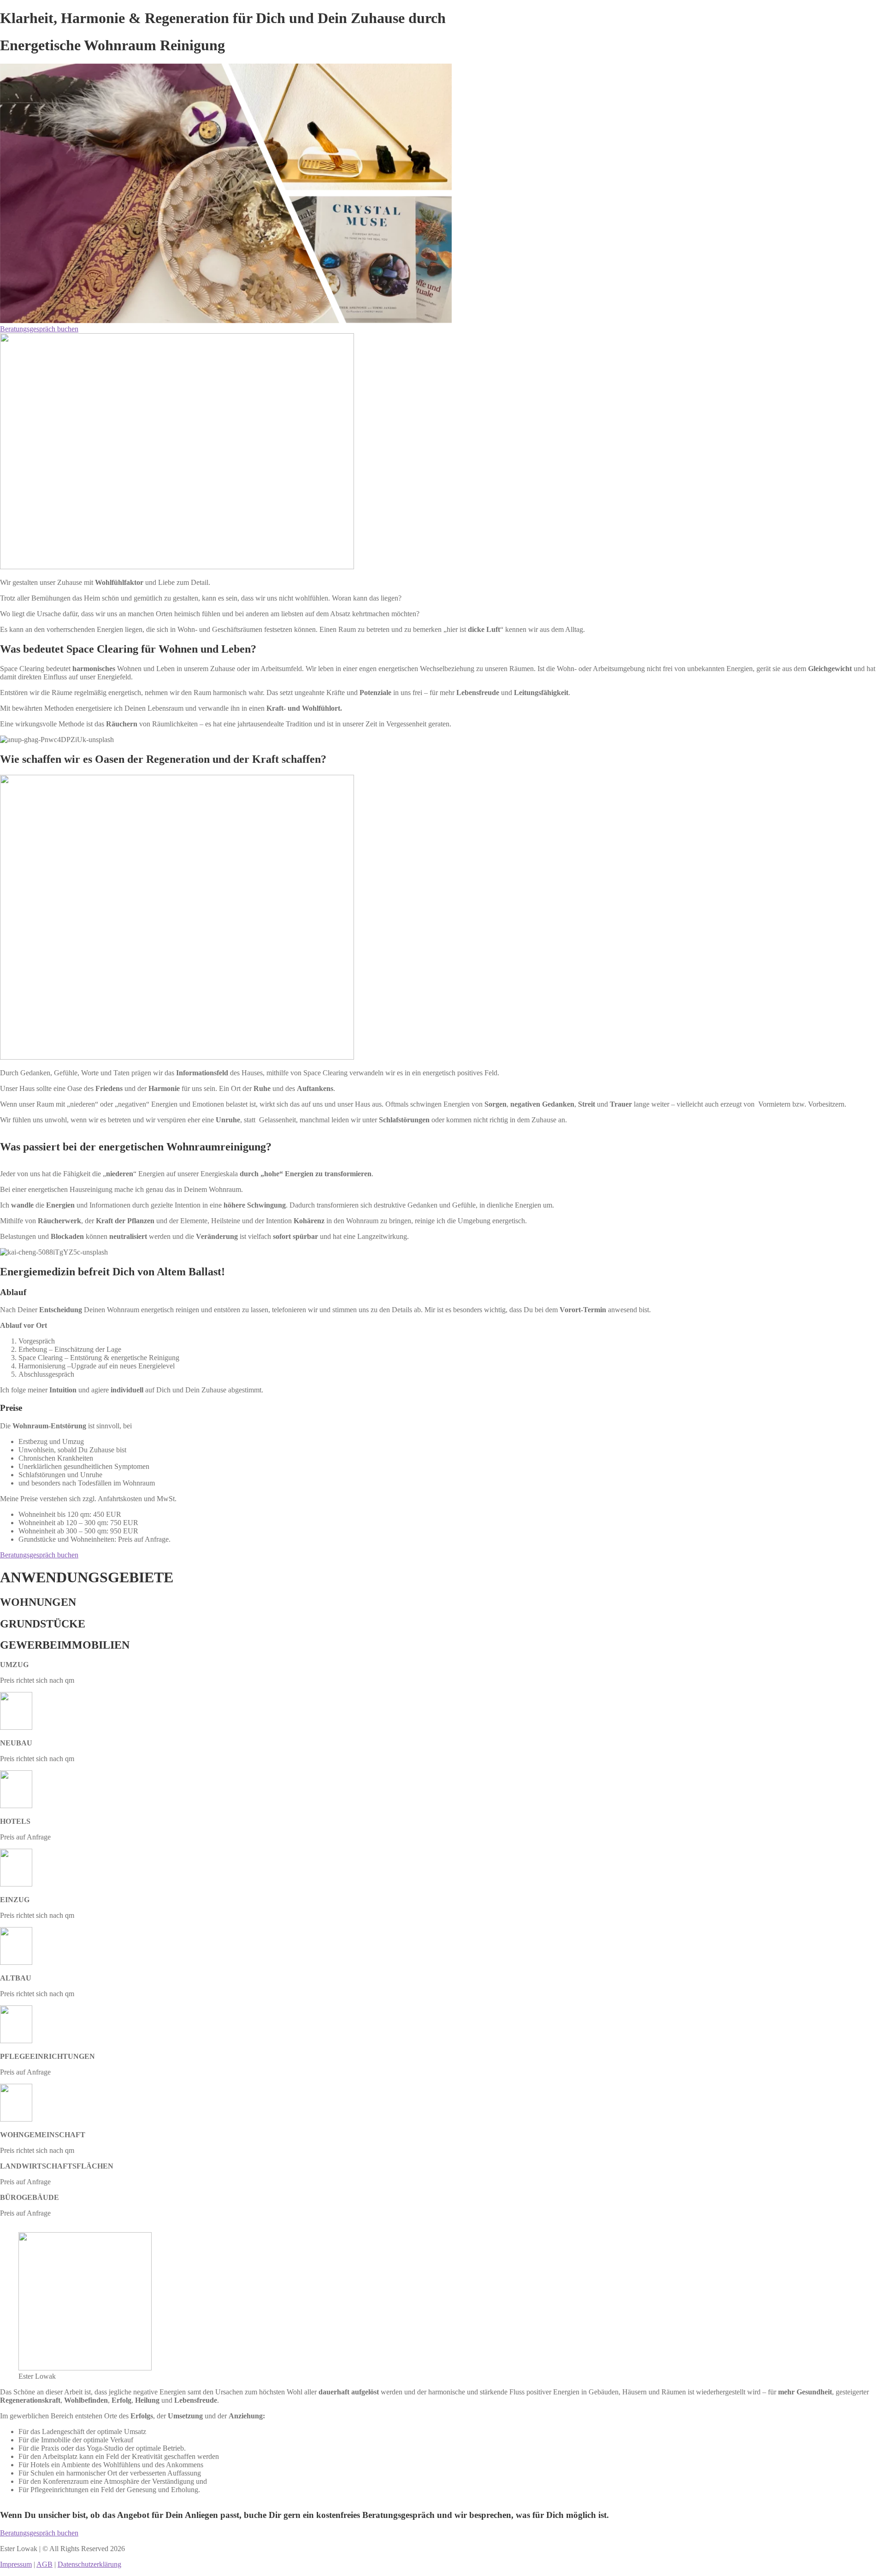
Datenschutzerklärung (89, 2564)
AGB (44, 2564)
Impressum (16, 2564)
